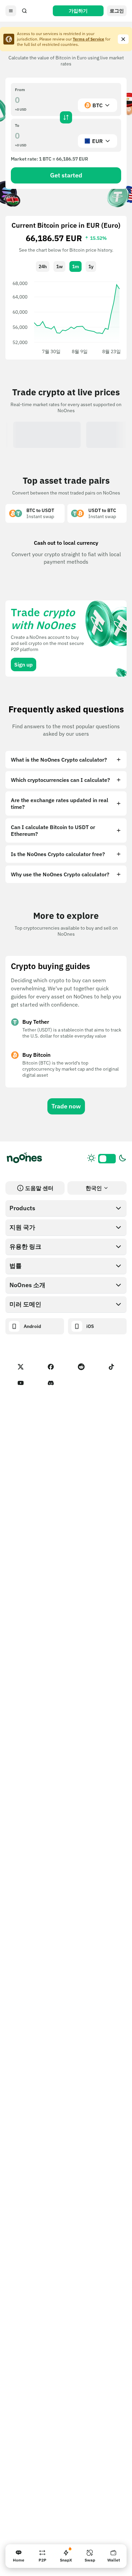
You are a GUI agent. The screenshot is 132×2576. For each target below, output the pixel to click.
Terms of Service (89, 39)
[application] (66, 317)
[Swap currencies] (66, 117)
